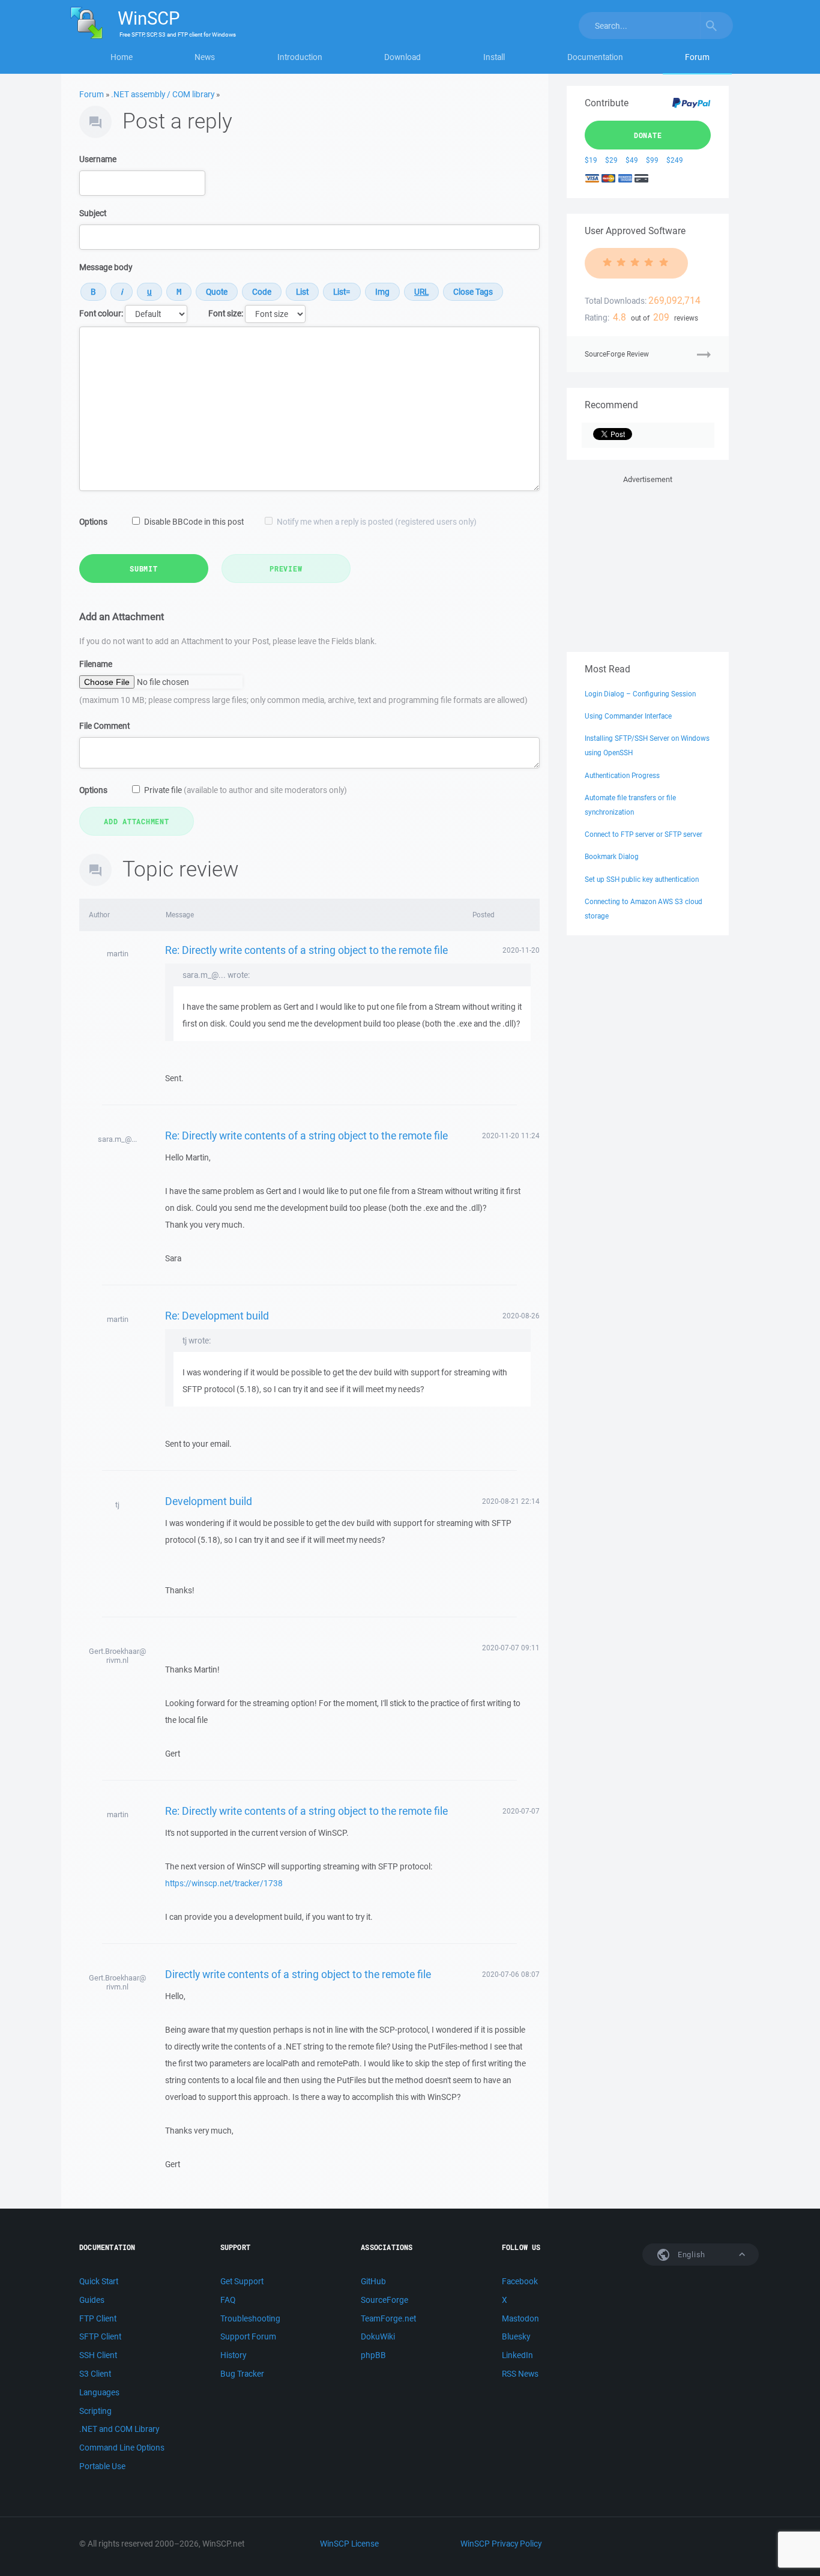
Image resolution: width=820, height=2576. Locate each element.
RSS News (520, 2374)
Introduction (300, 57)
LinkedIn (517, 2355)
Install (494, 57)
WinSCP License (349, 2544)
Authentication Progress (622, 775)
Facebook (520, 2281)
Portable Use (102, 2466)
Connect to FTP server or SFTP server (644, 834)
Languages (99, 2392)
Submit (144, 569)
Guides (92, 2300)
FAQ (228, 2300)
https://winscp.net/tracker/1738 (224, 1883)
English (690, 2255)
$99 (652, 160)
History (233, 2355)
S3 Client (95, 2374)
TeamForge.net (388, 2318)
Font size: (226, 313)
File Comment (104, 726)
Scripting (95, 2411)
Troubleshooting (250, 2318)
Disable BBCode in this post (194, 522)
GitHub (373, 2281)
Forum (697, 57)
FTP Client (98, 2318)
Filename (96, 664)
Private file (246, 790)
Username (98, 159)
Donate (648, 135)
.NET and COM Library (119, 2429)
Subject (93, 213)
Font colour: (101, 313)
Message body (106, 267)
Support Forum (248, 2336)
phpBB (373, 2355)
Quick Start (99, 2281)
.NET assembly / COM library (163, 94)
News (205, 57)
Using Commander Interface (628, 716)
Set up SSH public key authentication (642, 879)
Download (402, 57)
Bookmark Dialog (612, 856)
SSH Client (98, 2355)
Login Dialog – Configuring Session (640, 694)
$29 (611, 160)
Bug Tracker (242, 2374)
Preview (286, 569)
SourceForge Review (617, 354)
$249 (675, 160)
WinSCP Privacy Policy (501, 2544)
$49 (632, 160)
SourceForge (384, 2300)
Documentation (595, 57)
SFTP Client (100, 2336)
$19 (591, 160)
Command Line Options (122, 2448)
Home (122, 57)
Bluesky (516, 2336)
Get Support (242, 2281)
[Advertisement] (648, 561)
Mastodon (520, 2318)
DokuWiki (378, 2336)
